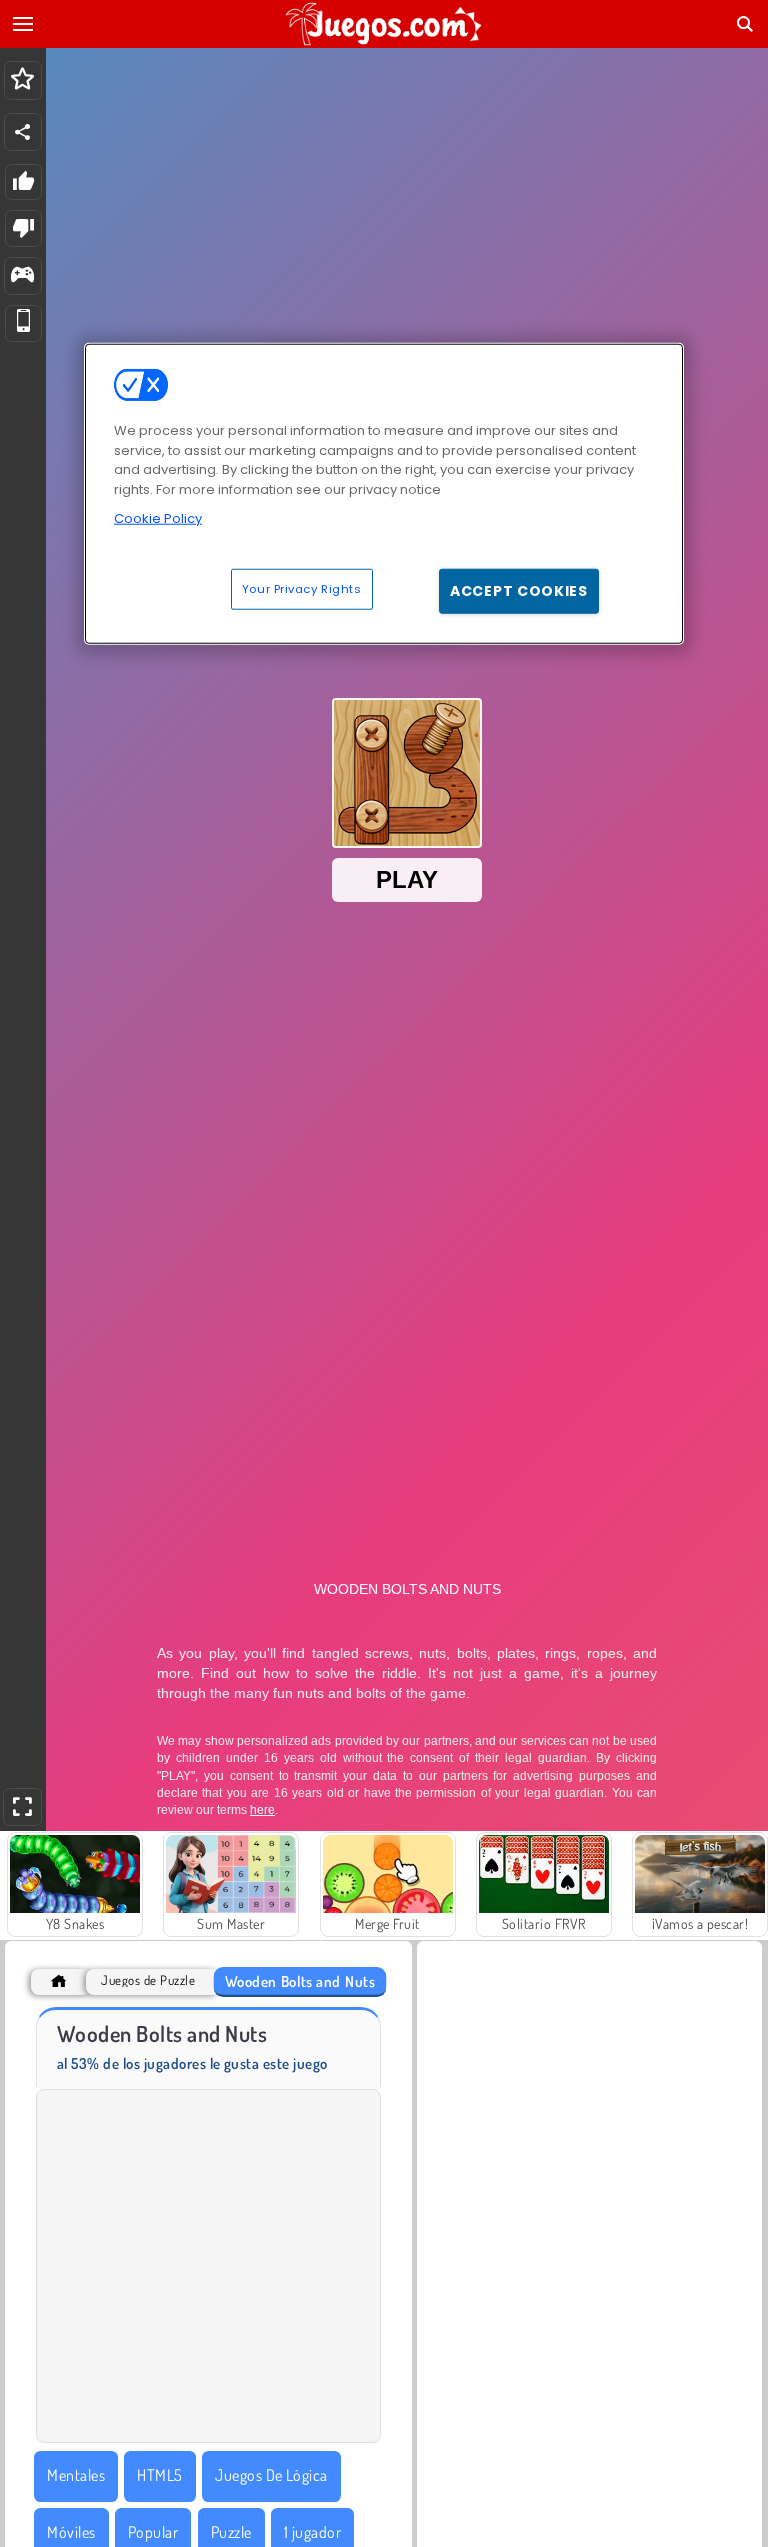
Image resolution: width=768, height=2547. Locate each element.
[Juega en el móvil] (23, 323)
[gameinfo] (22, 276)
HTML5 (159, 2475)
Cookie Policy (158, 518)
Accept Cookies (519, 590)
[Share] (23, 132)
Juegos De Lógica (271, 2475)
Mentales (76, 2475)
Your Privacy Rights (302, 588)
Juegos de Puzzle (148, 1980)
